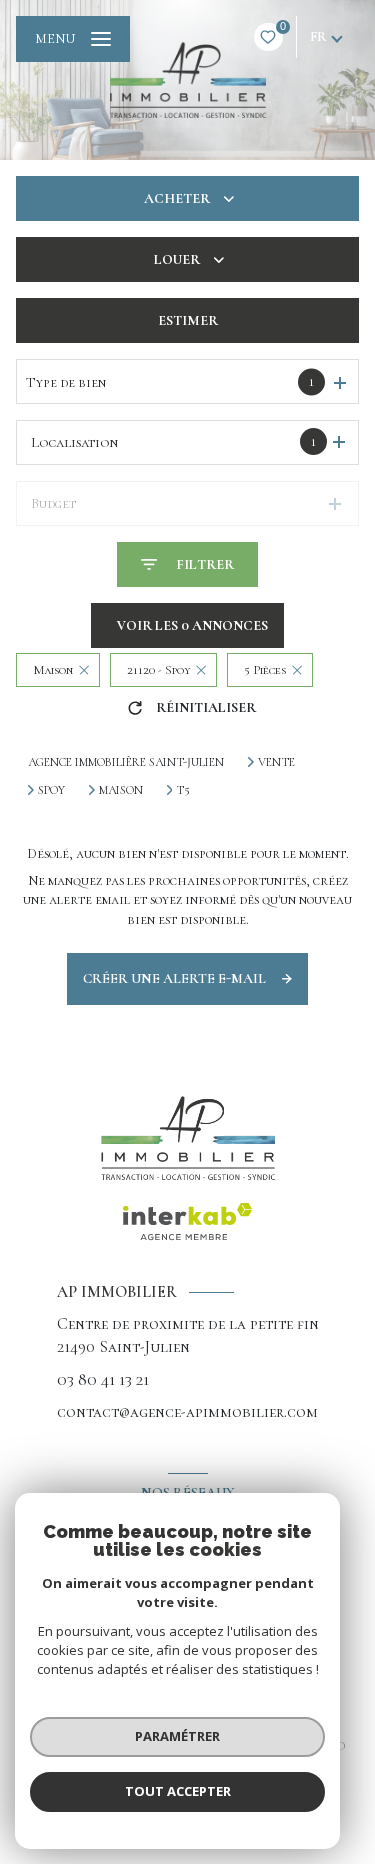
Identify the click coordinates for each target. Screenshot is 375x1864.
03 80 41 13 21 (103, 1379)
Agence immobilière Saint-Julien (126, 762)
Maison (121, 790)
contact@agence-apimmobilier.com (187, 1412)
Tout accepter (178, 1791)
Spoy (51, 790)
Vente (276, 762)
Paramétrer (177, 1736)
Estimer (188, 320)
